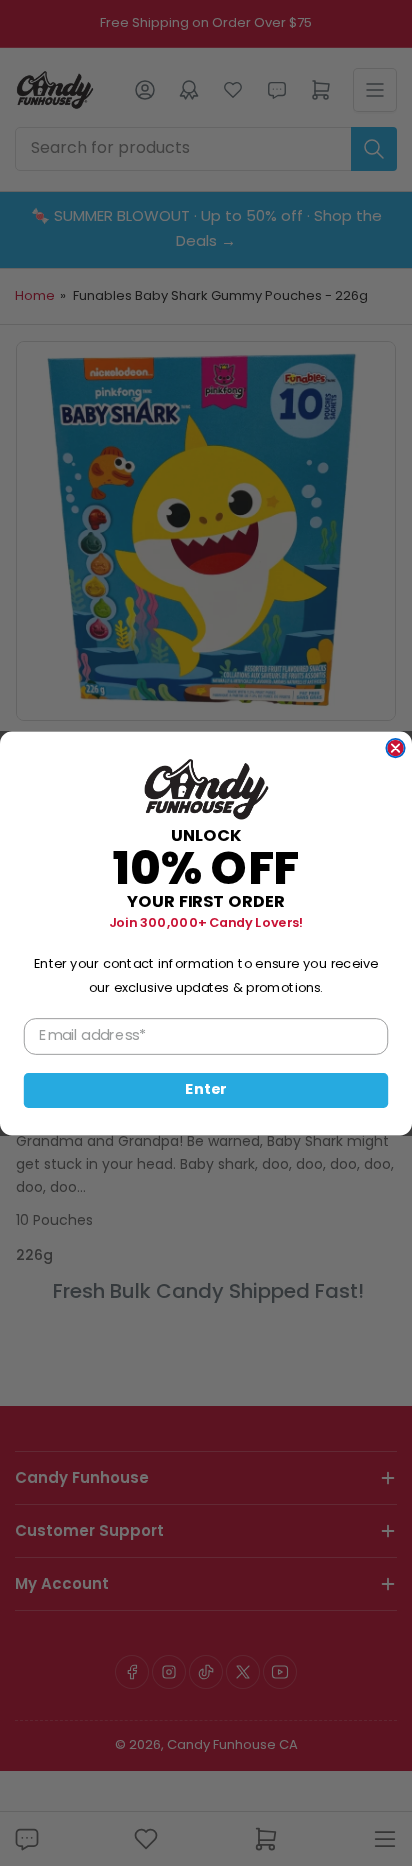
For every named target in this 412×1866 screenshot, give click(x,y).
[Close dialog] (395, 747)
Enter (205, 1090)
